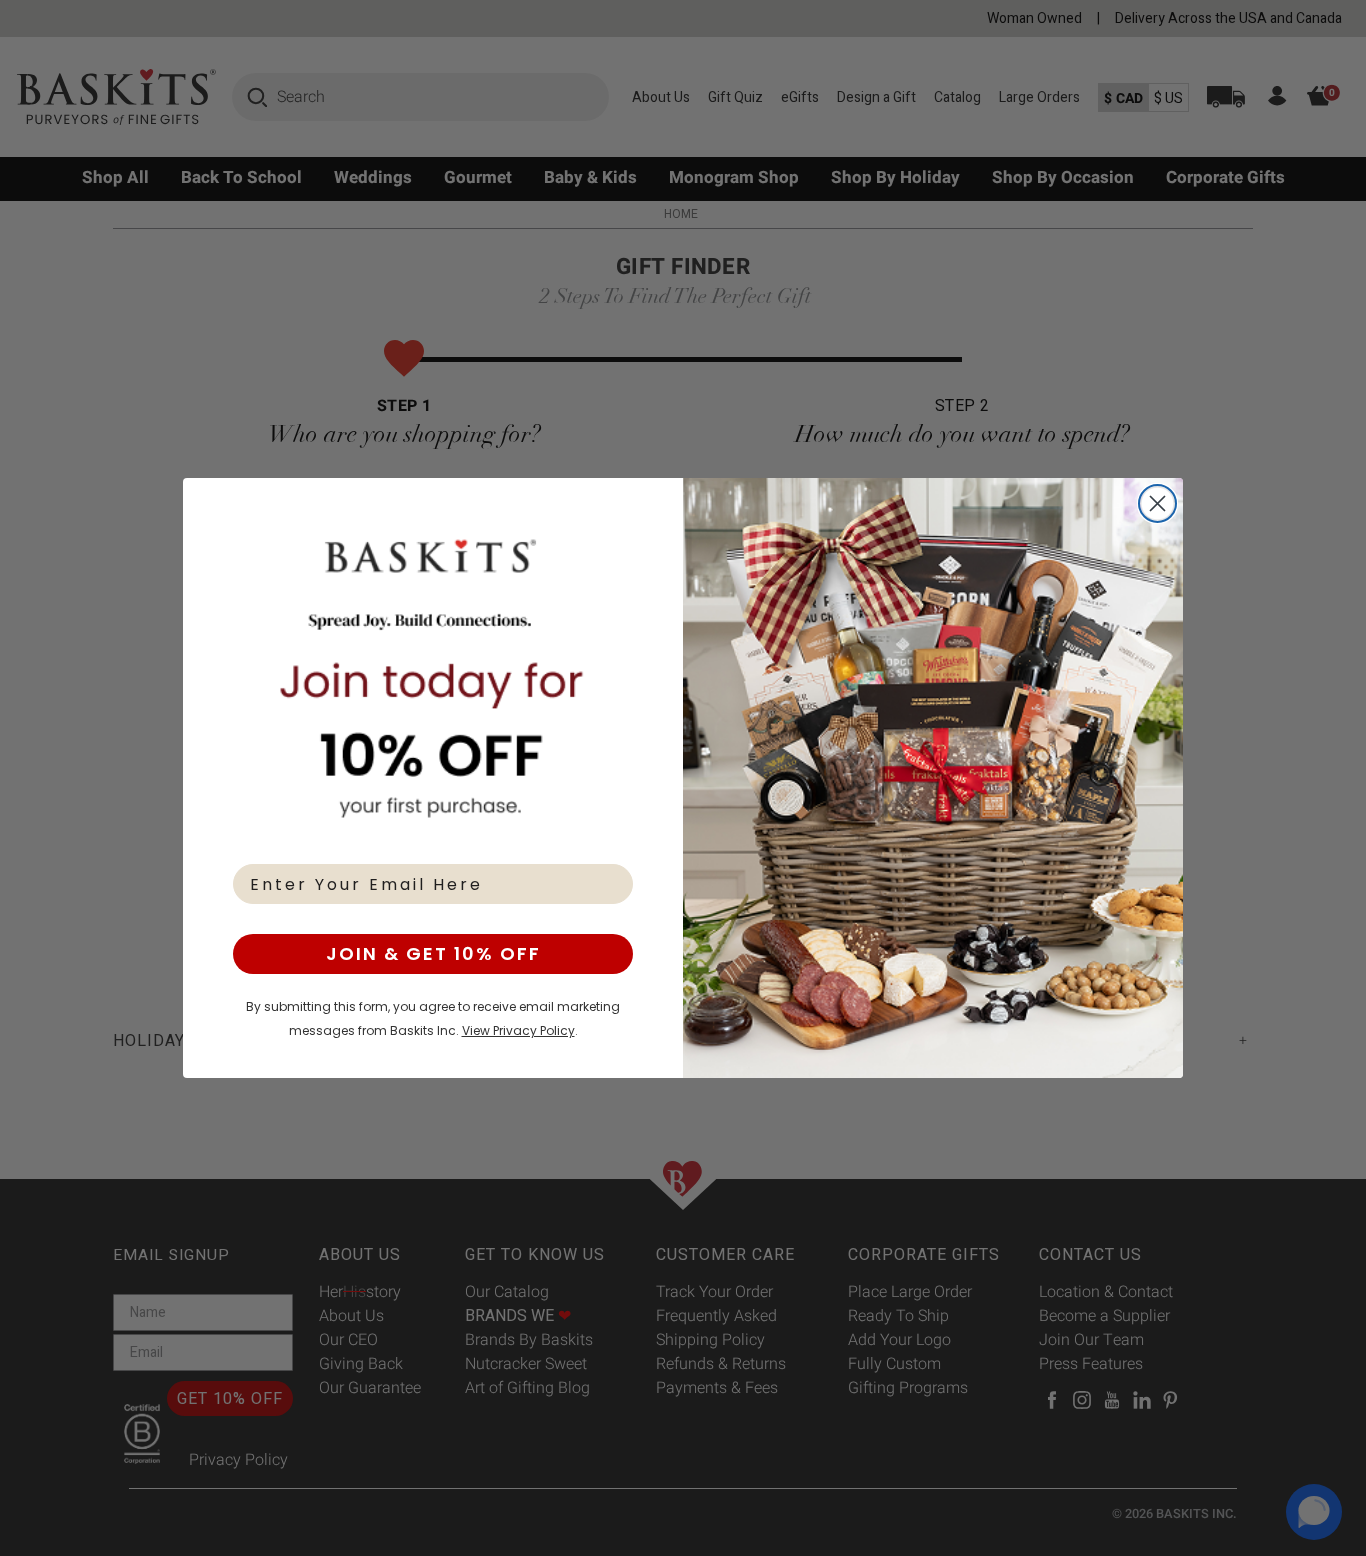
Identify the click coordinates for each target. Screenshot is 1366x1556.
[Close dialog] (1157, 503)
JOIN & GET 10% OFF (433, 953)
